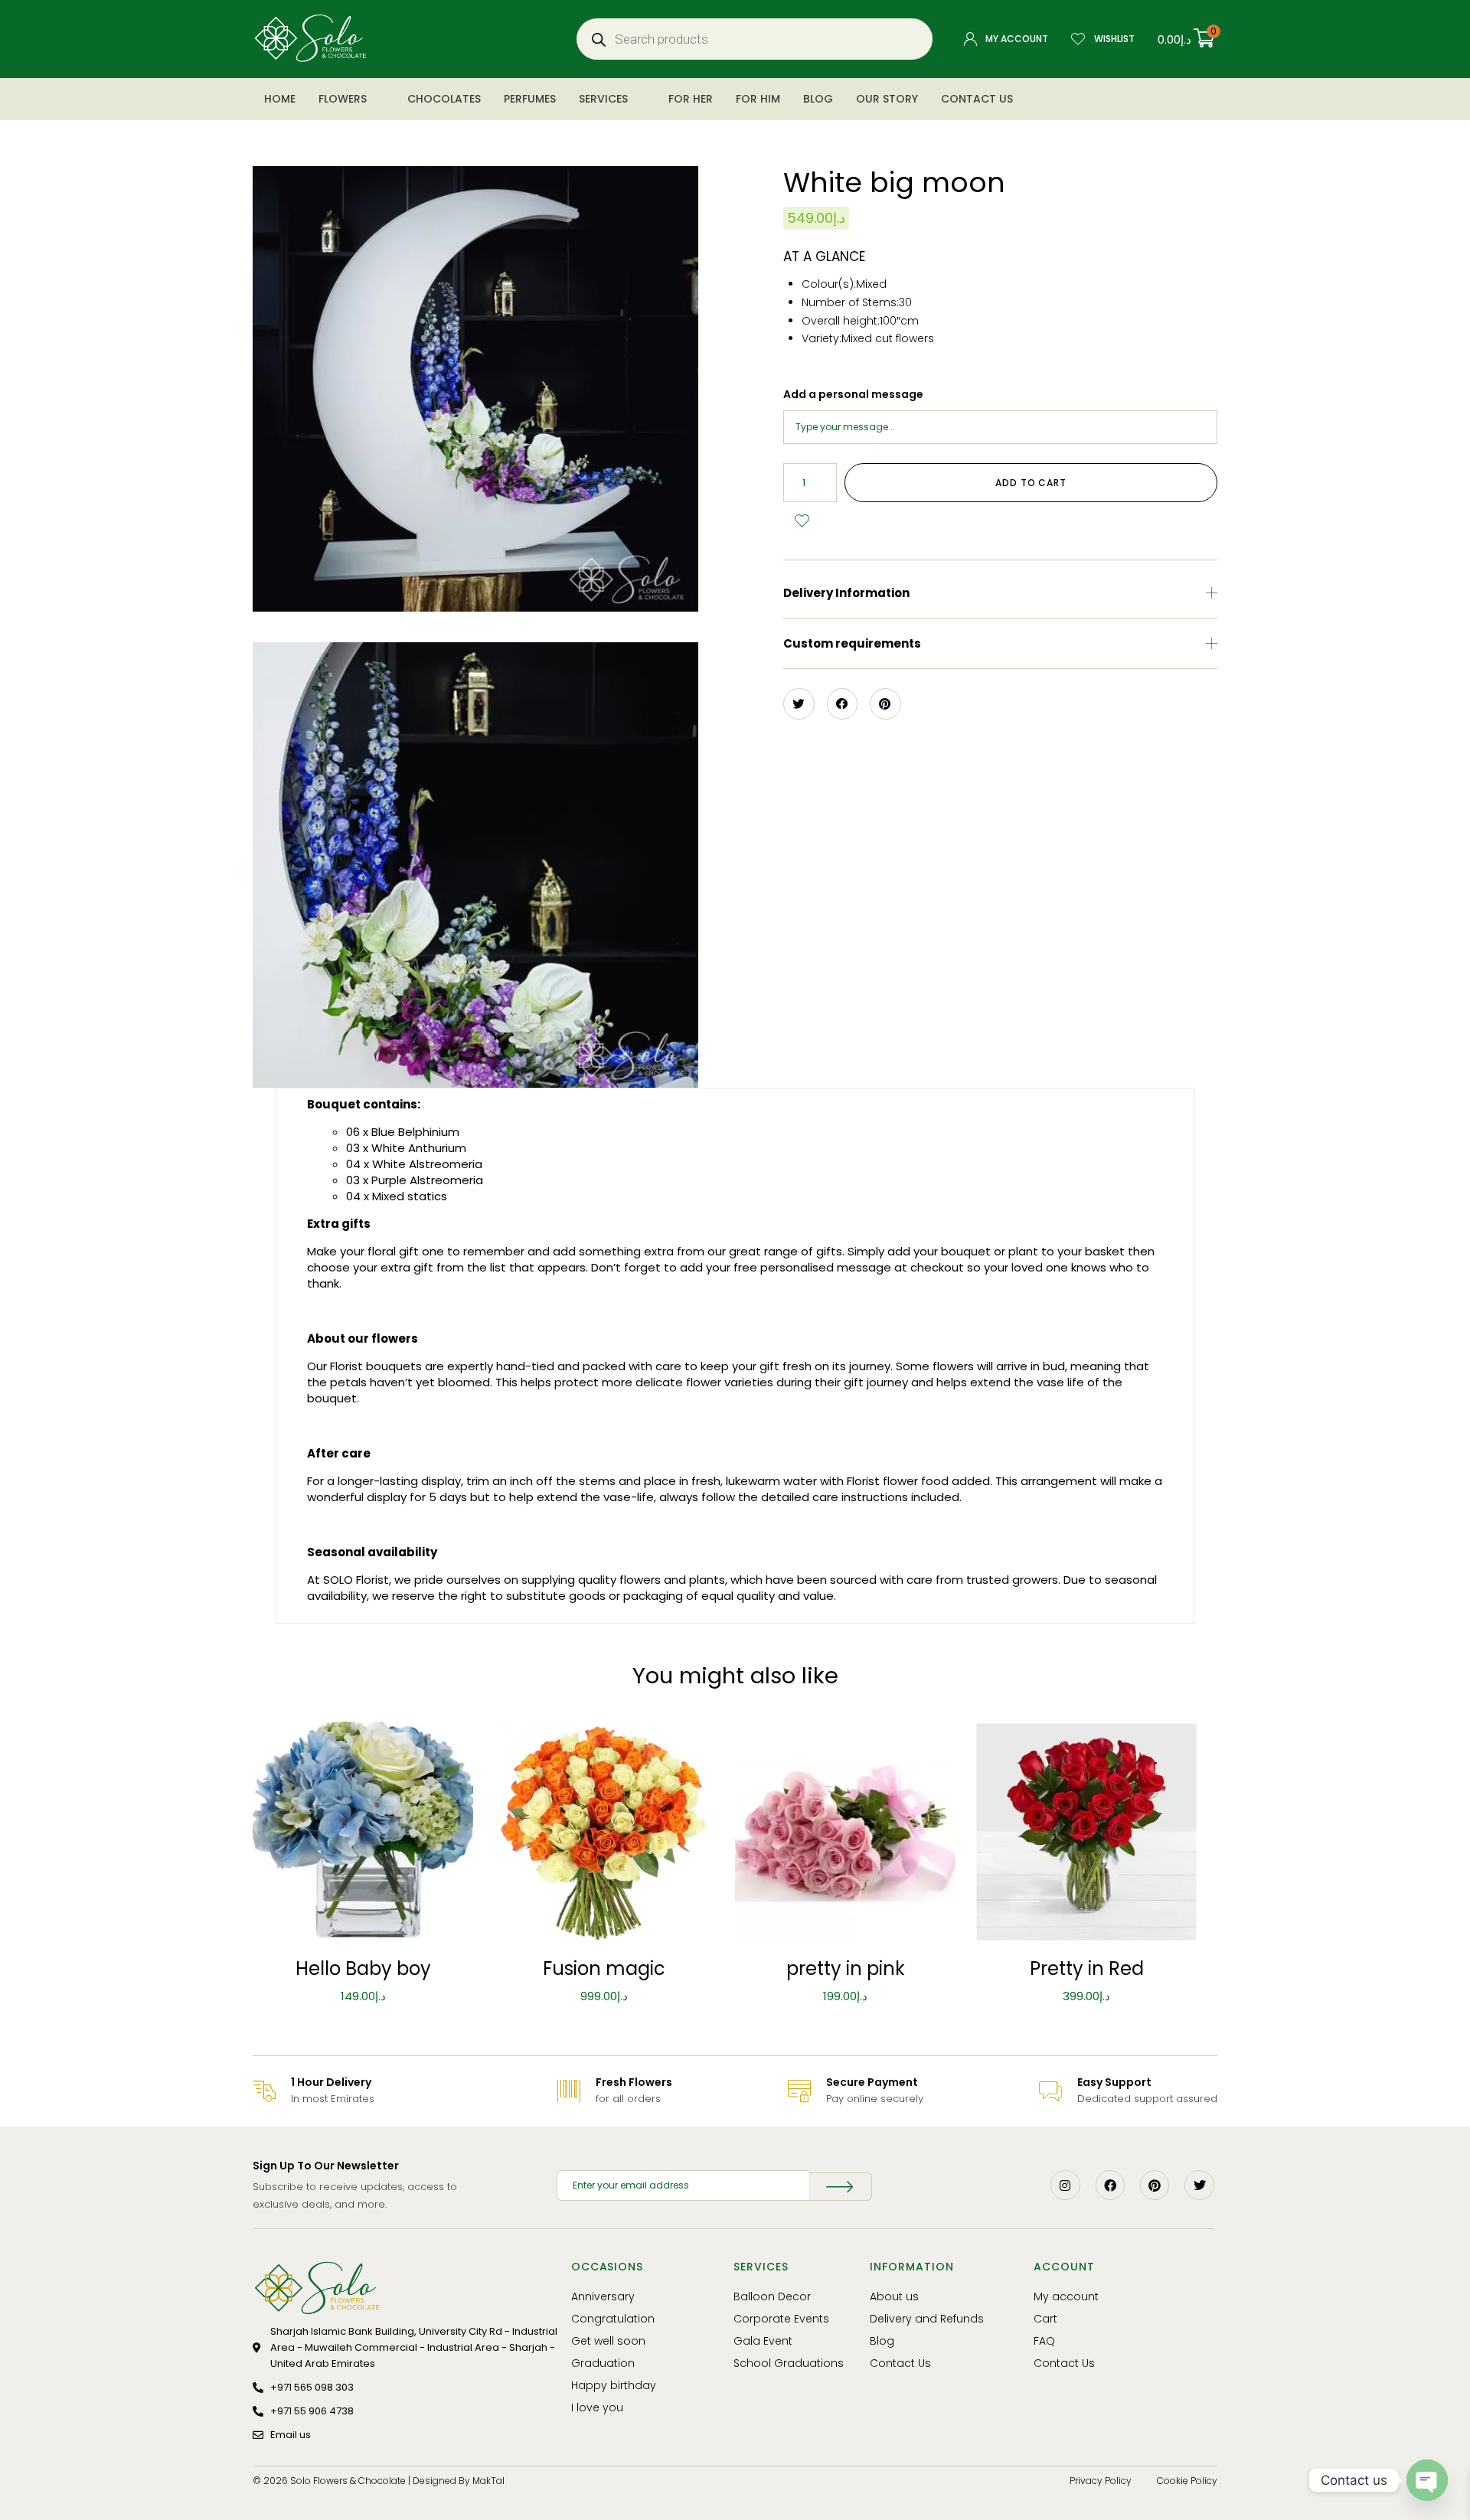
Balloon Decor (772, 2296)
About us (894, 2296)
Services (603, 99)
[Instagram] (1065, 2185)
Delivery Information (846, 593)
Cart (1045, 2319)
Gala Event (763, 2341)
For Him (758, 99)
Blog (818, 99)
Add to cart (1031, 483)
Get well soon (608, 2341)
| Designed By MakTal (456, 2481)
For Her (691, 99)
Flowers (343, 99)
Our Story (887, 99)
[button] (1000, 593)
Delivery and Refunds (927, 2319)
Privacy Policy (1101, 2481)
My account (1066, 2296)
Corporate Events (781, 2319)
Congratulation (613, 2319)
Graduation (603, 2363)
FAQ (1044, 2341)
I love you (597, 2407)
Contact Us (977, 99)
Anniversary (603, 2296)
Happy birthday (614, 2385)
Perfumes (530, 99)
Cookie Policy (1187, 2481)
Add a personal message (853, 394)
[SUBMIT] (840, 2187)
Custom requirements (852, 643)
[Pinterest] (1155, 2185)
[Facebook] (1110, 2185)
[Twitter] (1199, 2185)
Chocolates (444, 99)
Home (280, 99)
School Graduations (789, 2363)
